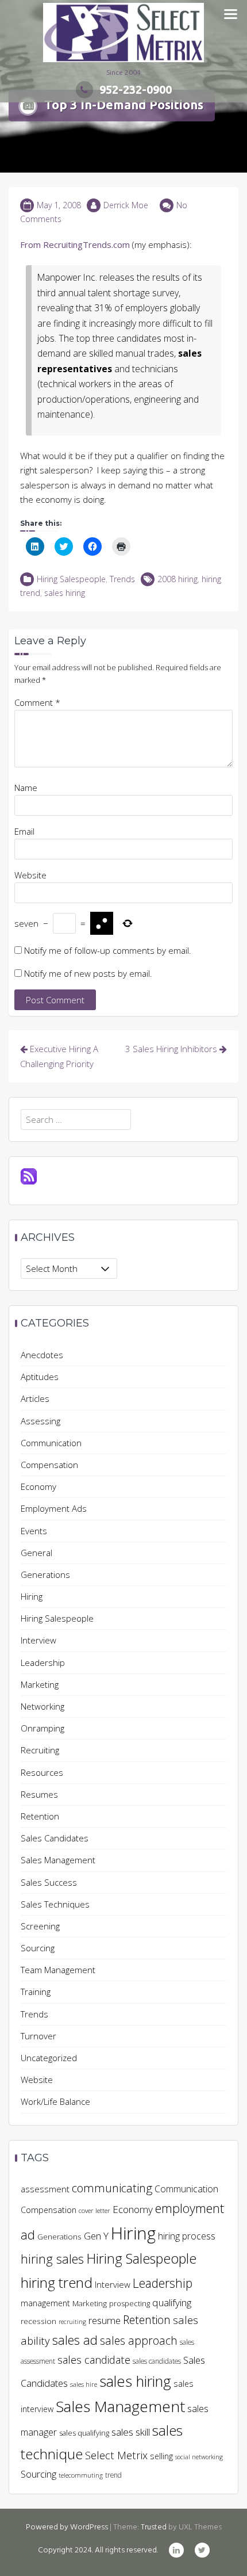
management (45, 2303)
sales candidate (94, 2359)
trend (113, 2475)
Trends (122, 579)
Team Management (58, 1970)
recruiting (72, 2322)
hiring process (187, 2236)
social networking (199, 2457)
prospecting (130, 2303)
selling (161, 2456)
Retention (40, 1816)
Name (26, 788)
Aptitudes (40, 1377)
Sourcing (38, 1948)
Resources (42, 1772)
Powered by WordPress (67, 2527)
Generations (45, 1574)
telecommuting (81, 2475)
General (36, 1553)
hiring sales (52, 2259)
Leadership (43, 1662)
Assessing (40, 1421)
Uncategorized (49, 2058)
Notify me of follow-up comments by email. (108, 950)
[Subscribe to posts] (29, 1175)
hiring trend (57, 2282)
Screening (40, 1926)
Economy (38, 1486)
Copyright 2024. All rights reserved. (98, 2550)
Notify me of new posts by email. (88, 973)
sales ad (75, 2340)
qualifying (172, 2302)
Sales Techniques (55, 1904)
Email (24, 831)
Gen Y (96, 2236)
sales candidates (157, 2361)
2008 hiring (177, 579)
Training (36, 1992)
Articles (35, 1398)
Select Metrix (116, 2455)
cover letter (94, 2210)
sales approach (139, 2340)
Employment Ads (54, 1508)
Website (30, 875)
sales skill (131, 2432)
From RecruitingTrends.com (75, 244)
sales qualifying (84, 2433)
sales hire (84, 2384)
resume (105, 2320)
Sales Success (49, 1882)
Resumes (39, 1794)
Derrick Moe (126, 205)
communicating (112, 2188)
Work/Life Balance (55, 2101)
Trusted (154, 2527)
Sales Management (58, 1860)
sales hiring (65, 593)
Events (34, 1531)
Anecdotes (42, 1355)
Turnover (38, 2036)
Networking (43, 1706)
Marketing (40, 1684)
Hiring (32, 1596)
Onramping (43, 1728)
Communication (51, 1443)
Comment (37, 702)
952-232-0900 (136, 89)
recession (38, 2321)
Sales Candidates (55, 1838)
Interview (38, 1640)
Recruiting (40, 1750)
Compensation (49, 1465)
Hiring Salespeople (71, 579)
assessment (45, 2189)
